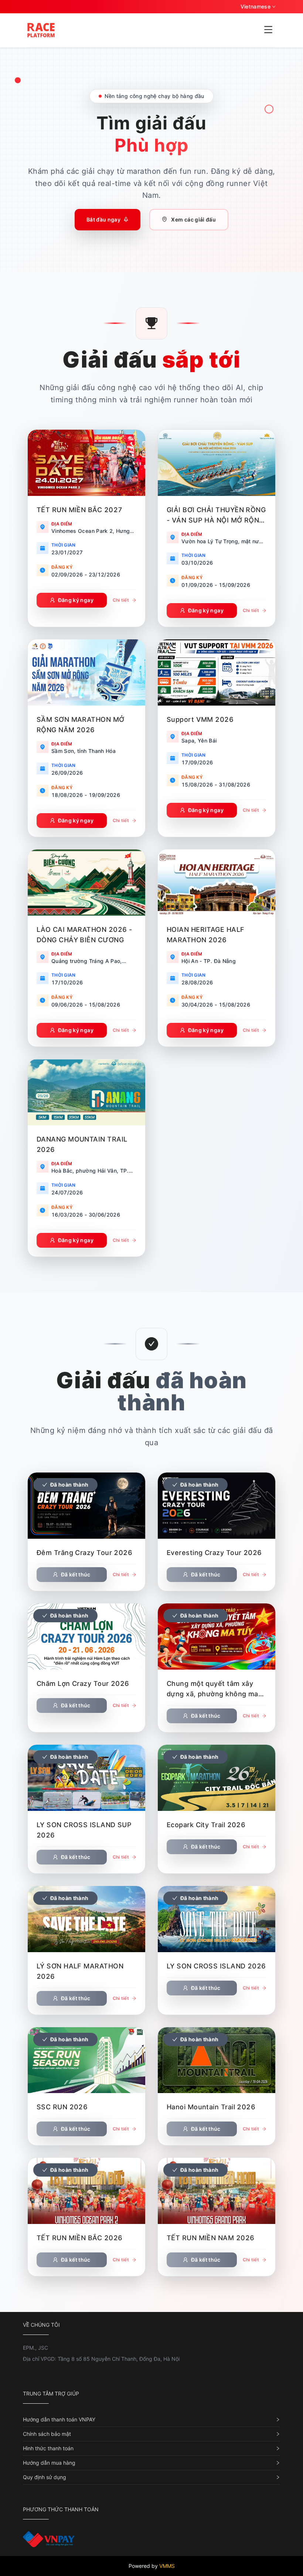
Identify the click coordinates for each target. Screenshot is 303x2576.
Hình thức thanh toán (48, 2448)
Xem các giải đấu (193, 219)
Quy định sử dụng (45, 2477)
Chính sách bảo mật (47, 2434)
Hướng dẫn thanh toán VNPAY (59, 2419)
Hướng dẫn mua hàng (49, 2463)
